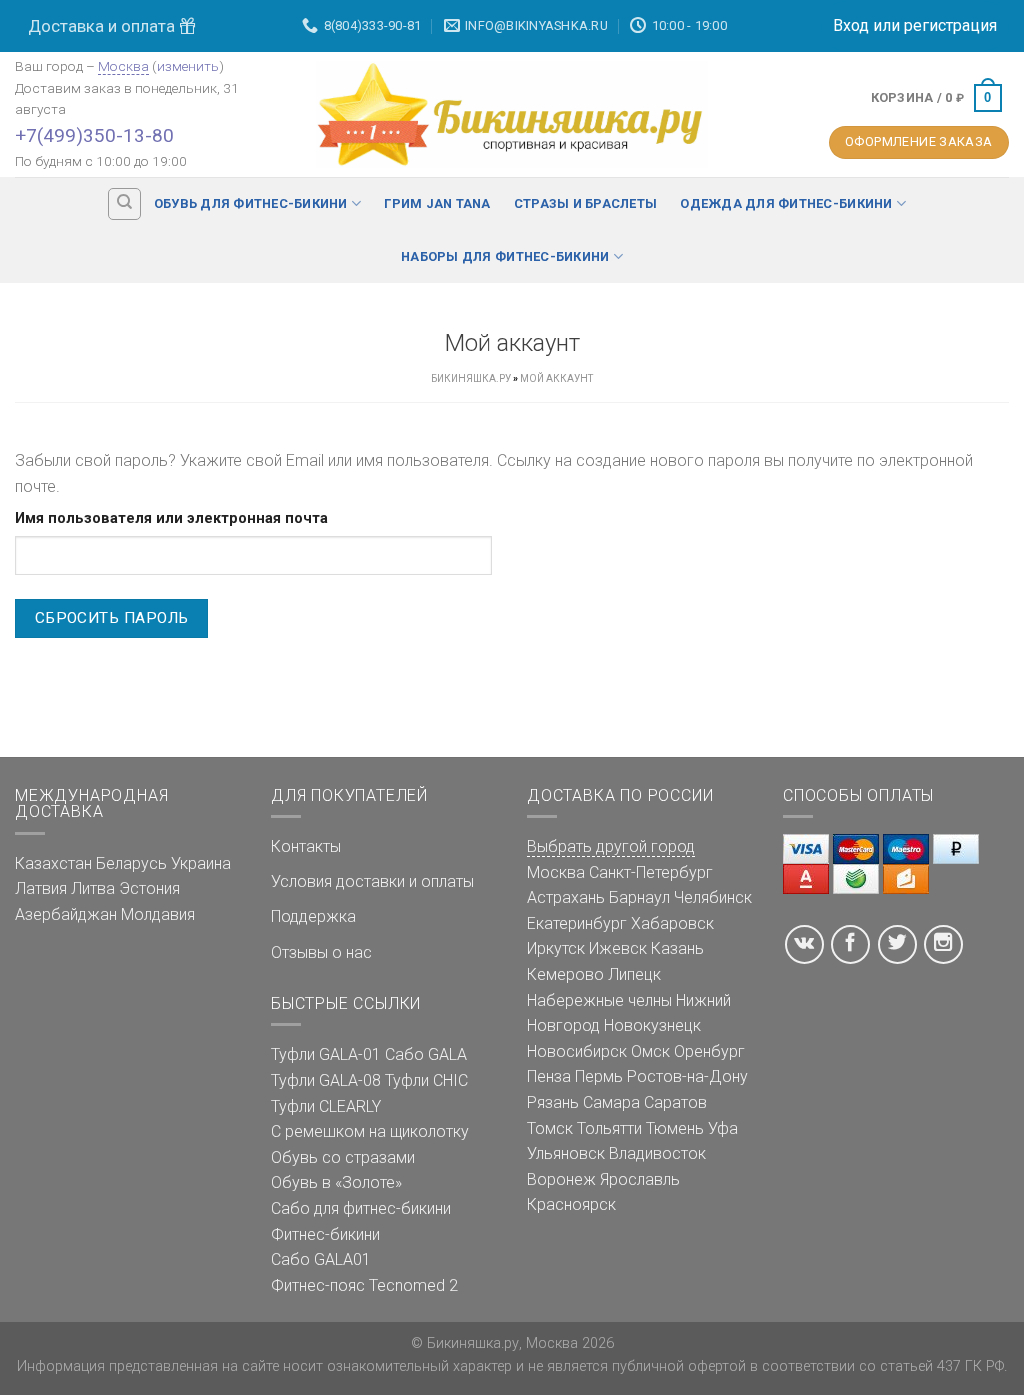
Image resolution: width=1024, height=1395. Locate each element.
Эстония (149, 888)
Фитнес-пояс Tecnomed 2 (364, 1285)
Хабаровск (672, 923)
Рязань (553, 1102)
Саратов (675, 1102)
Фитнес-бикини (325, 1234)
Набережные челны (599, 1000)
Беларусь (131, 863)
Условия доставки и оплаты (372, 881)
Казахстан (53, 863)
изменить (188, 66)
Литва (93, 888)
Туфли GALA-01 (326, 1054)
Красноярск (571, 1204)
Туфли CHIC (426, 1080)
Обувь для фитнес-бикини (251, 203)
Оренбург (709, 1051)
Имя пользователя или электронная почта (171, 518)
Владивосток (657, 1153)
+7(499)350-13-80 (94, 135)
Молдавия (158, 914)
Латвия (41, 888)
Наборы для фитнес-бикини (505, 256)
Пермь (599, 1076)
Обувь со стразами (343, 1157)
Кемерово (565, 974)
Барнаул (639, 897)
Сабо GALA (426, 1054)
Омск (650, 1051)
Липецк (634, 974)
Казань (677, 948)
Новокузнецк (652, 1025)
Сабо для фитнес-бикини (361, 1208)
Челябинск (713, 897)
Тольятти (609, 1128)
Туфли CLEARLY (326, 1106)
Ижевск (618, 948)
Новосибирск (577, 1051)
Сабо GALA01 (321, 1259)
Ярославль (640, 1179)
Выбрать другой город (611, 846)
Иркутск (556, 948)
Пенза (549, 1076)
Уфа (723, 1128)
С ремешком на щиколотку (370, 1131)
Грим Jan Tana (437, 203)
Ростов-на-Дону (687, 1076)
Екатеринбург (577, 923)
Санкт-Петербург (651, 872)
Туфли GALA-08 (326, 1080)
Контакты (306, 846)
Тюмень (675, 1128)
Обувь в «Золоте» (336, 1182)
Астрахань (566, 897)
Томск (550, 1128)
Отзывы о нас (321, 952)
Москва (123, 66)
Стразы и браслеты (585, 203)
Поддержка (313, 916)
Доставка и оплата (103, 26)
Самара (611, 1102)
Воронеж (561, 1179)
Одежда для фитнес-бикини (786, 203)
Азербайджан (66, 914)
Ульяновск (566, 1153)
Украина (201, 863)
